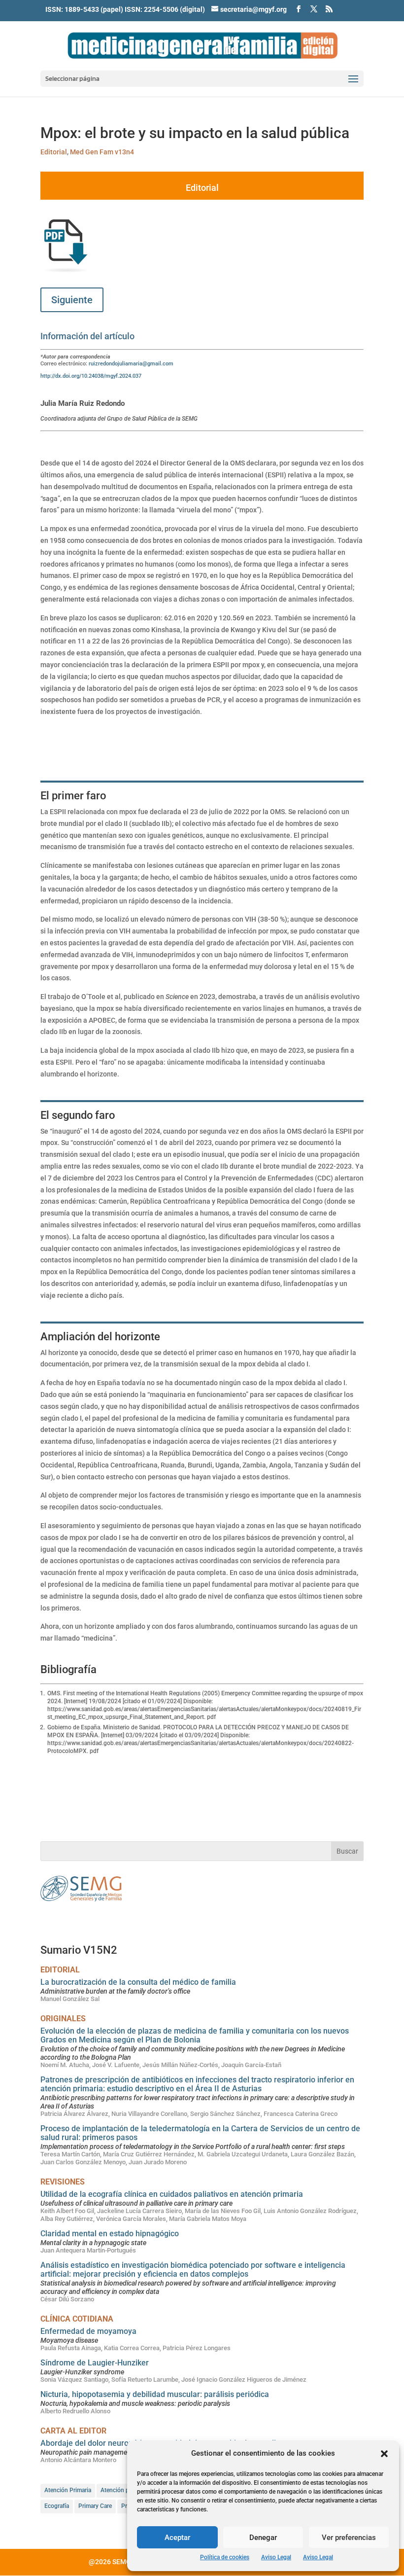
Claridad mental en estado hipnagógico (110, 2234)
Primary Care (95, 2506)
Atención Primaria (68, 2490)
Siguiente (72, 300)
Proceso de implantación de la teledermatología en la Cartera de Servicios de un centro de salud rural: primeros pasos (200, 2133)
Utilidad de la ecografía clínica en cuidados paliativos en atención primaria (172, 2194)
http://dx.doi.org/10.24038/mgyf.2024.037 (91, 376)
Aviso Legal (276, 2557)
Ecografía (57, 2506)
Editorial (54, 152)
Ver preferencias (349, 2538)
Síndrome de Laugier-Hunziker (95, 2363)
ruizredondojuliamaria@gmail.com (131, 364)
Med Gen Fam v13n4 (102, 152)
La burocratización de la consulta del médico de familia (138, 1982)
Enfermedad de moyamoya (88, 2331)
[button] (384, 2454)
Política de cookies (225, 2557)
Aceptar (177, 2538)
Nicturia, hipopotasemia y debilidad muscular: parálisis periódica (155, 2394)
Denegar (263, 2538)
